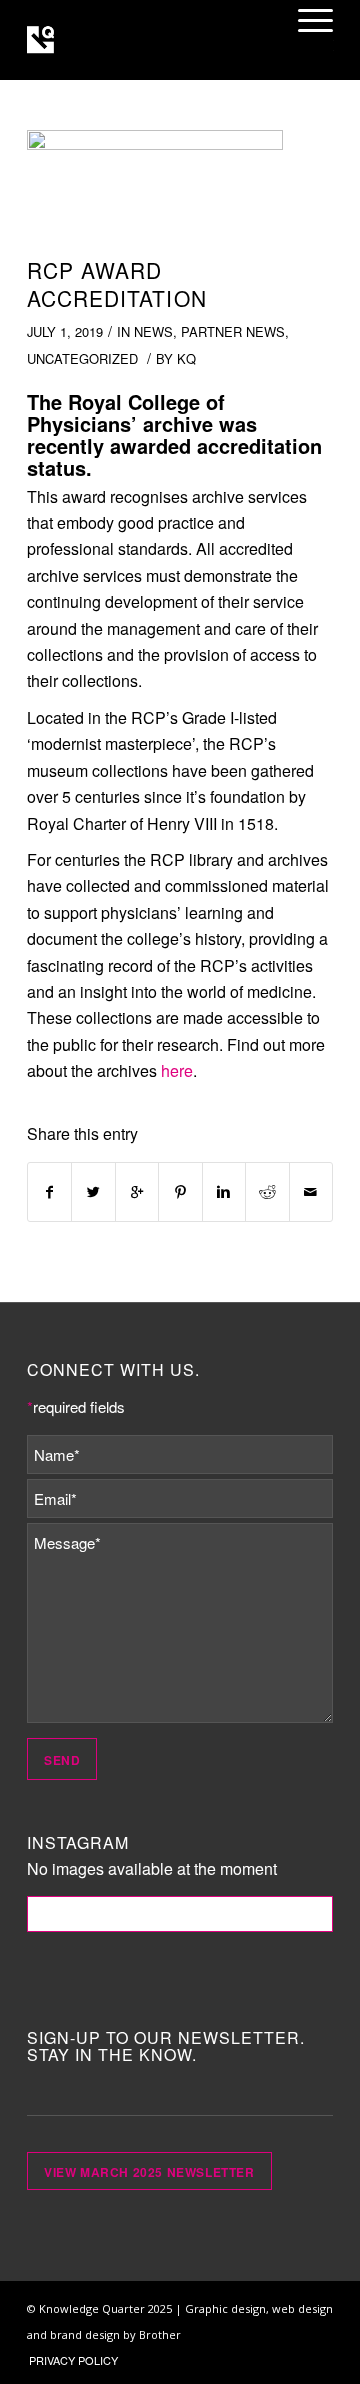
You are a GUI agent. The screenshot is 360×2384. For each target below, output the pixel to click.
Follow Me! (180, 1914)
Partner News (233, 331)
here (177, 1070)
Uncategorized (82, 358)
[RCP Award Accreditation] (155, 188)
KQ (186, 358)
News (153, 331)
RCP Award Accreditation (117, 283)
